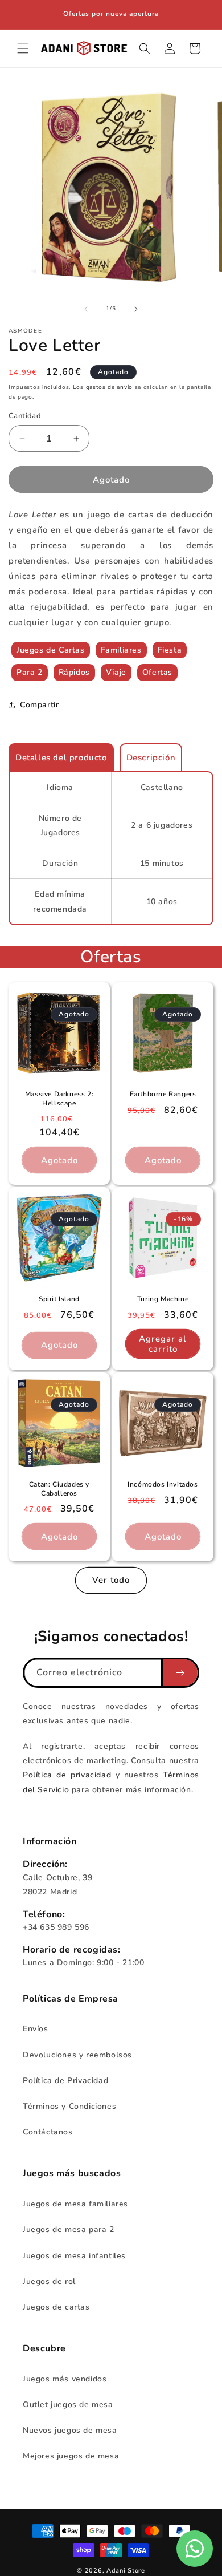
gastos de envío (110, 387)
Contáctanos (48, 2132)
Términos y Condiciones (69, 2106)
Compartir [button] (39, 705)
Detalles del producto (61, 758)
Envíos (36, 2029)
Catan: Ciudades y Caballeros (59, 1489)
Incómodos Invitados (163, 1485)
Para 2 (30, 672)
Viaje (116, 672)
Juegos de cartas (56, 2307)
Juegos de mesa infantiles (74, 2256)
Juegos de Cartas (51, 650)
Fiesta (170, 650)
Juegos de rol (49, 2281)
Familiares (121, 650)
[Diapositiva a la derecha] (136, 309)
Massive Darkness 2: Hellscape (59, 1099)
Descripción (151, 758)
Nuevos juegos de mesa (70, 2430)
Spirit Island (59, 1299)
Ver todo (111, 1580)
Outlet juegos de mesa (68, 2405)
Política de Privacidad (65, 2081)
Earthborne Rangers (163, 1094)
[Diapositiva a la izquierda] (86, 309)
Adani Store (126, 2571)
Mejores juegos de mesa (71, 2456)
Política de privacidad (69, 1775)
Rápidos (74, 672)
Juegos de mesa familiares (75, 2204)
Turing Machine (163, 1299)
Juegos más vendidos (65, 2379)
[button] (23, 48)
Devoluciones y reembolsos (77, 2055)
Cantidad (25, 416)
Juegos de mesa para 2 (69, 2229)
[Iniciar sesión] (170, 48)
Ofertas (157, 672)
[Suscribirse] (179, 1673)
